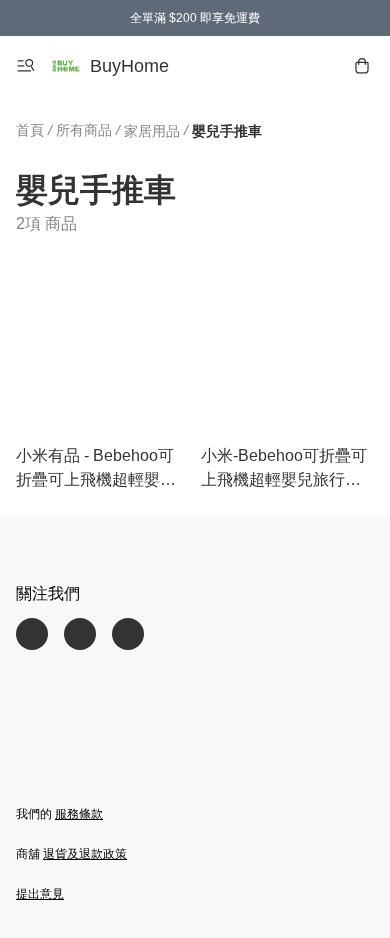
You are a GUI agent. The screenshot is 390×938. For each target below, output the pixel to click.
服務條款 (79, 814)
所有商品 (84, 130)
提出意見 (40, 894)
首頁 (30, 130)
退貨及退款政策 (85, 854)
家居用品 (152, 131)
